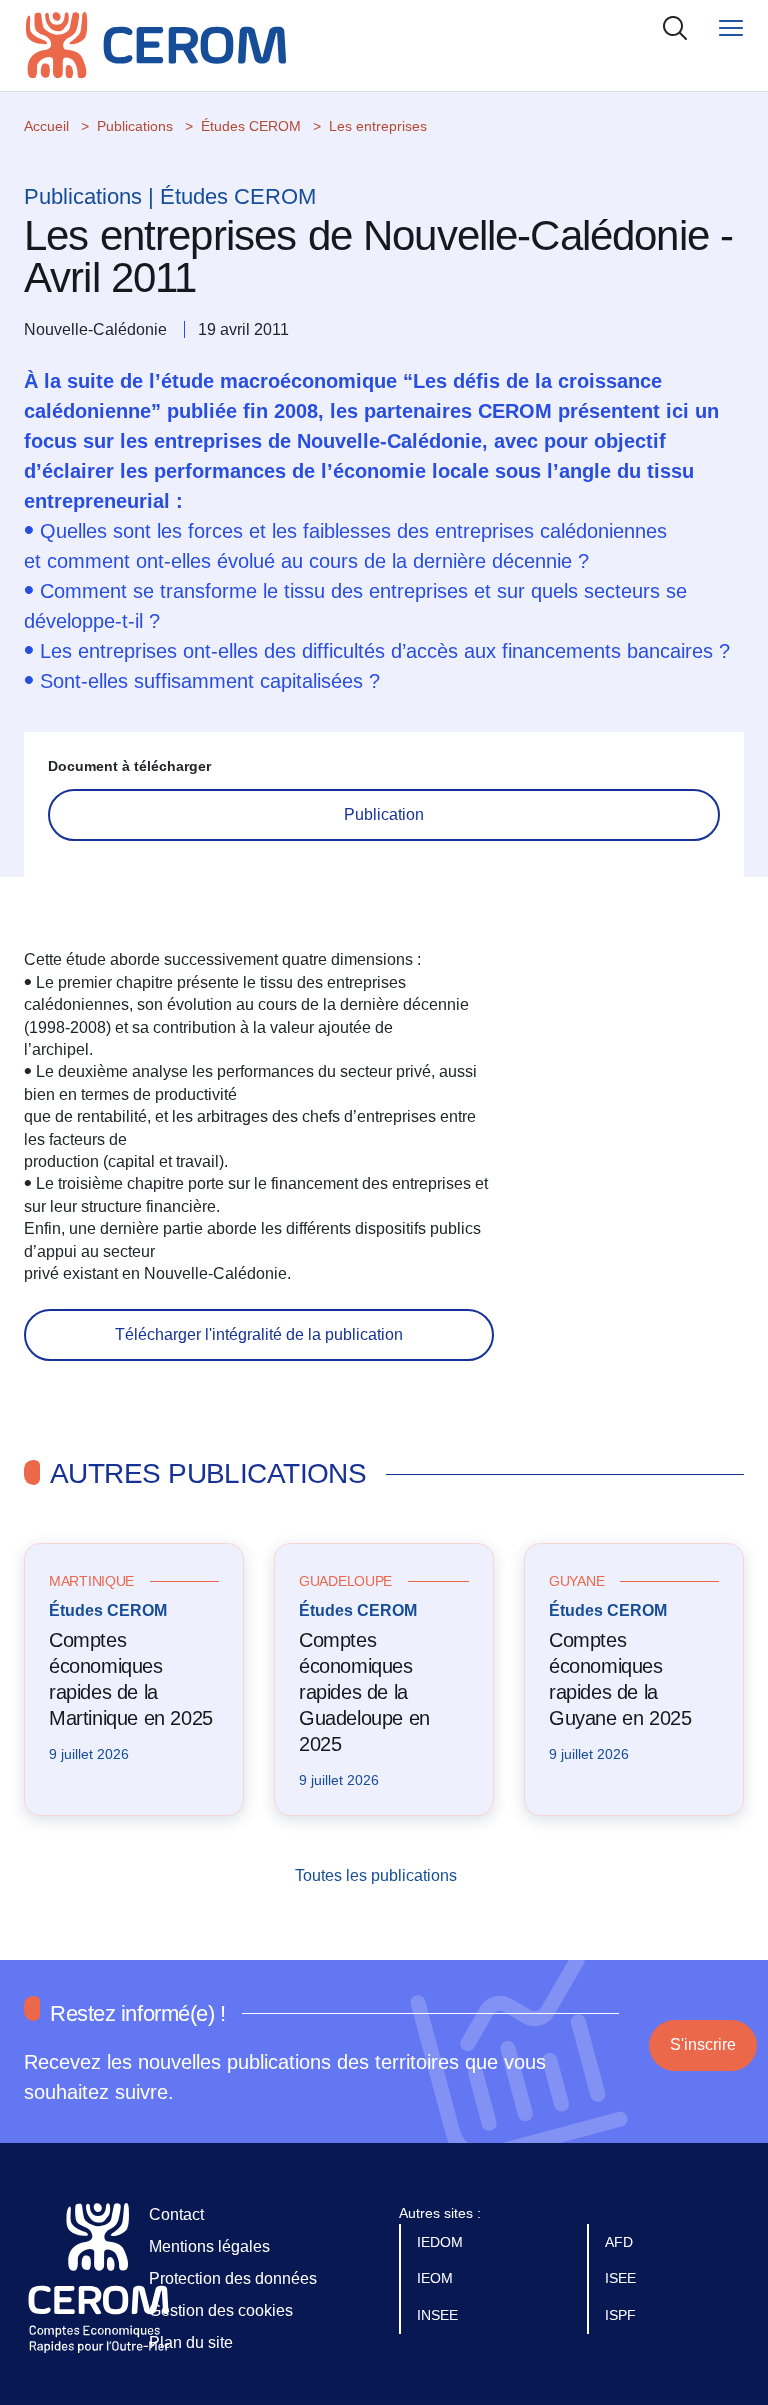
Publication (384, 814)
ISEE (622, 2278)
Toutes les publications (378, 1875)
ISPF (622, 2315)
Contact (176, 2214)
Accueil (46, 126)
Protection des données (233, 2278)
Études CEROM (251, 126)
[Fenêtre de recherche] (675, 27)
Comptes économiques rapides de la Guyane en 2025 (620, 1679)
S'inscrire (703, 2044)
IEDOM (442, 2242)
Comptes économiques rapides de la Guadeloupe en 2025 (364, 1692)
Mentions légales (209, 2246)
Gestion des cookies (221, 2310)
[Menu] (731, 27)
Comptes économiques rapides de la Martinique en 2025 (131, 1679)
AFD (621, 2242)
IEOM (437, 2278)
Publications (135, 126)
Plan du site (191, 2342)
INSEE (439, 2315)
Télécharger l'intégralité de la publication (259, 1334)
